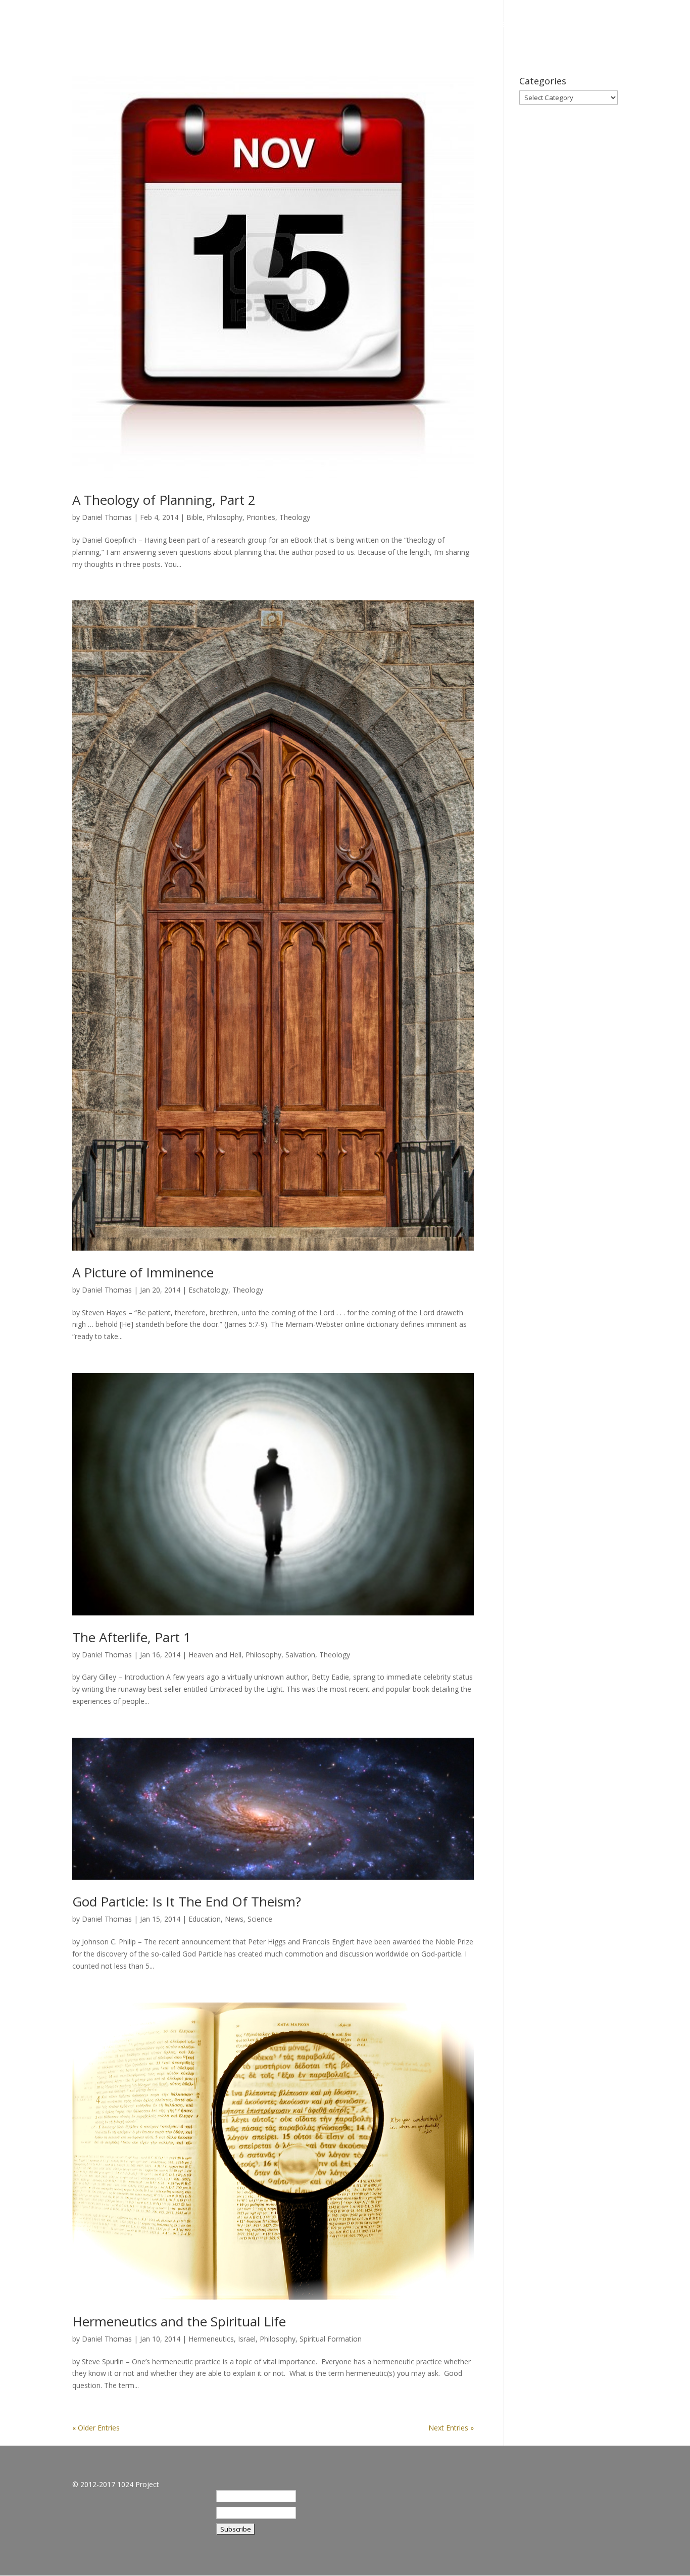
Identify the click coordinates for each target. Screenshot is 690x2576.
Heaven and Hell (215, 1655)
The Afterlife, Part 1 (132, 1637)
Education (205, 1919)
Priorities (261, 517)
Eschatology (208, 1290)
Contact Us (627, 25)
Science (260, 1919)
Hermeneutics (211, 2339)
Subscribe (563, 25)
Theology (295, 517)
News (234, 1919)
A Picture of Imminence (143, 1272)
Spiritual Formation (331, 2339)
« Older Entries (96, 2428)
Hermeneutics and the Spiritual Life (179, 2321)
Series (511, 25)
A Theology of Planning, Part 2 (164, 500)
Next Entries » (451, 2428)
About (468, 25)
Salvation (300, 1655)
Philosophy (225, 517)
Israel (247, 2339)
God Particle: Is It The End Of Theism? (187, 1901)
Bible (194, 517)
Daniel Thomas (107, 517)
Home (425, 25)
